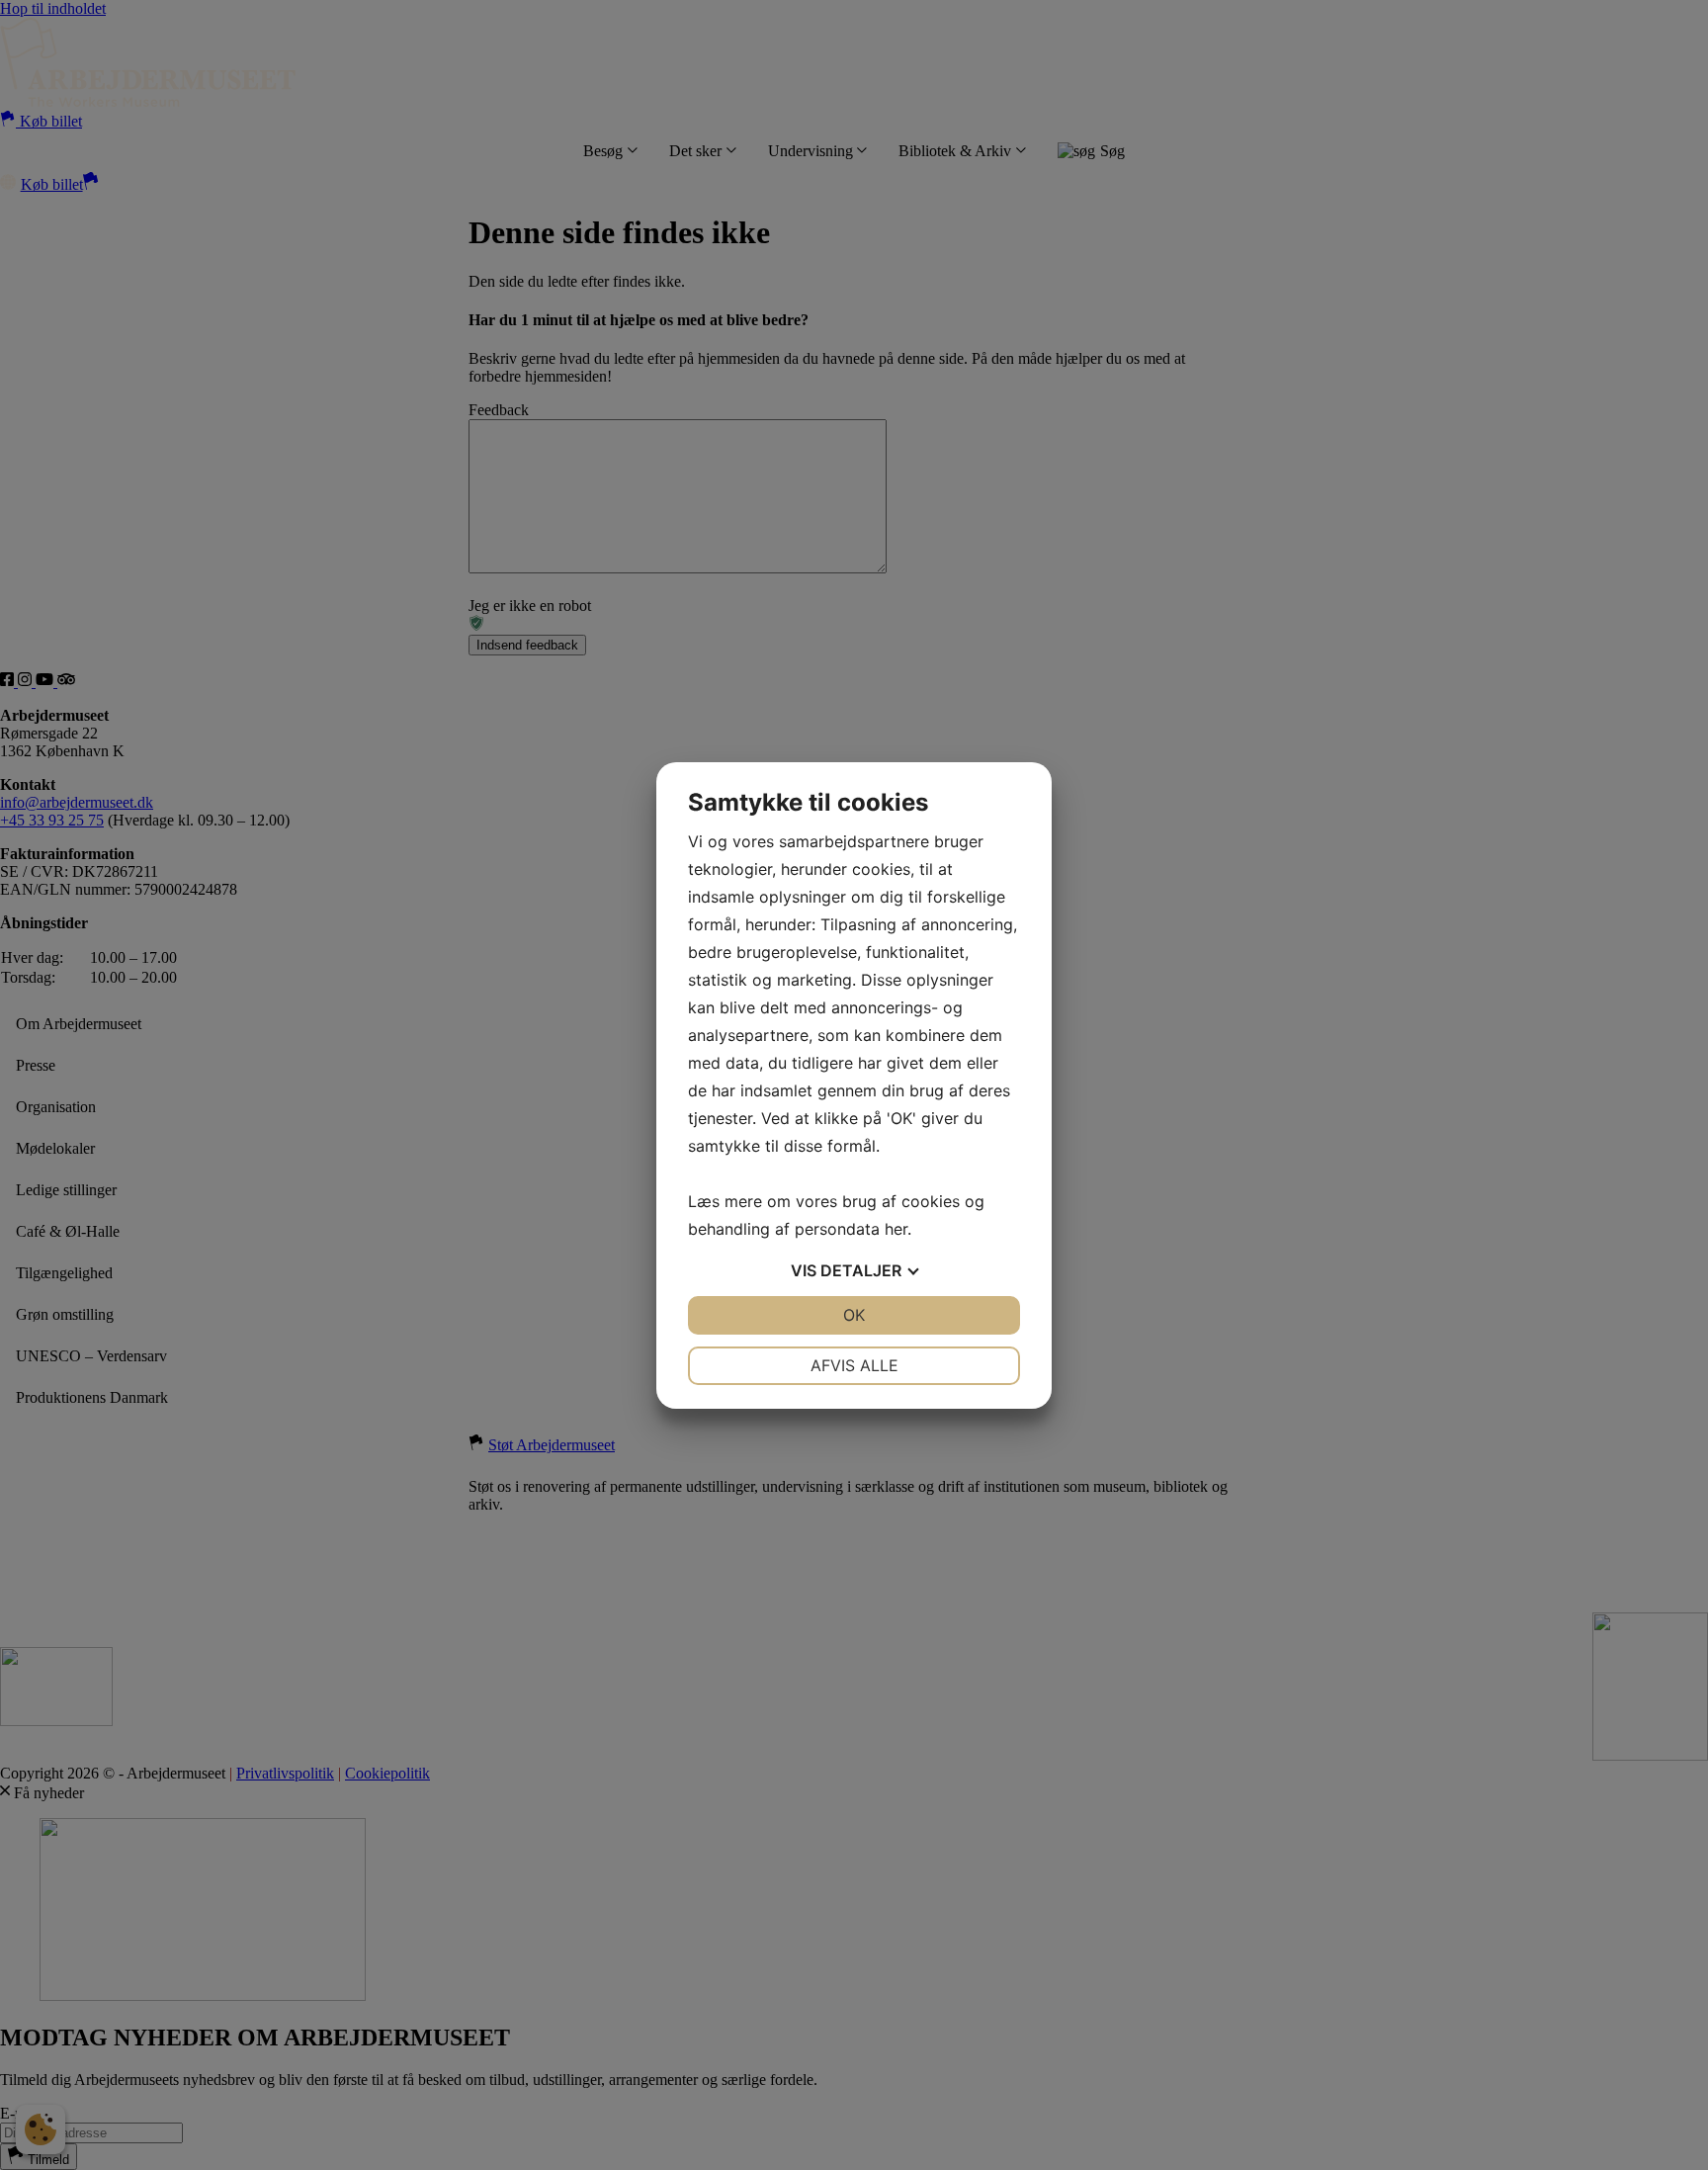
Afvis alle (854, 1365)
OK (854, 1315)
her (896, 1229)
